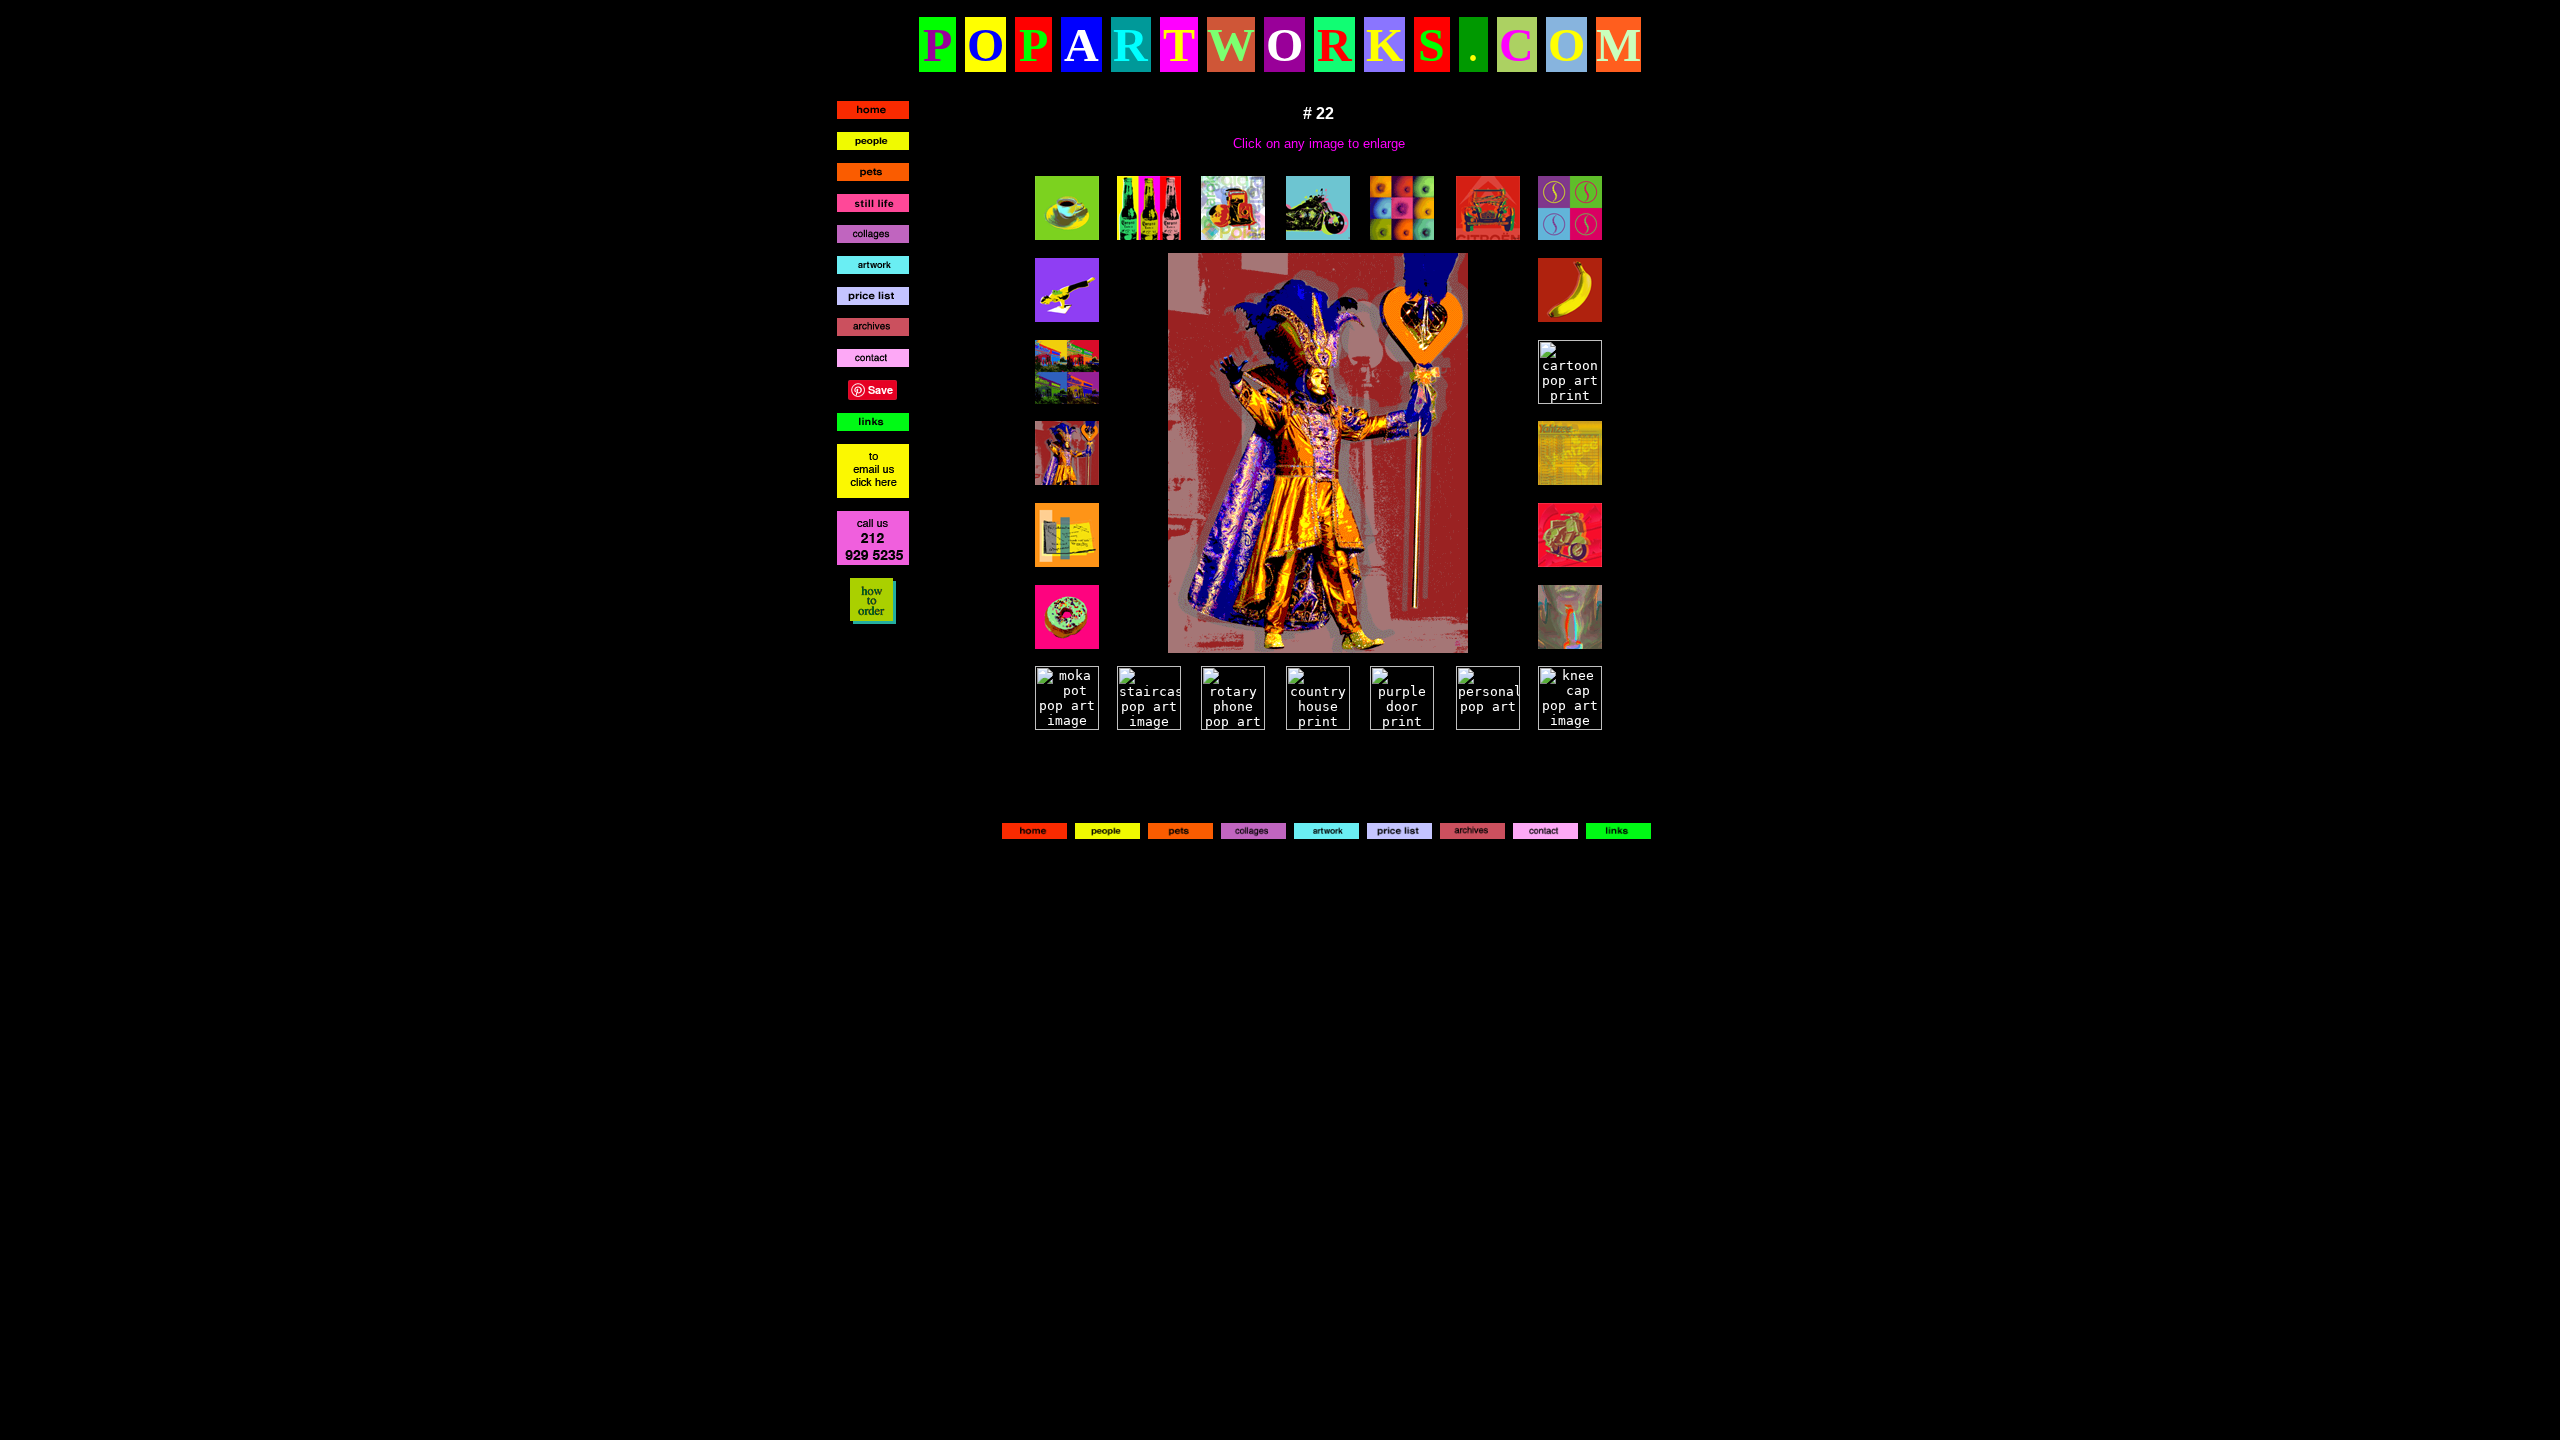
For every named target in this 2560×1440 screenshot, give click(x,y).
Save (880, 389)
